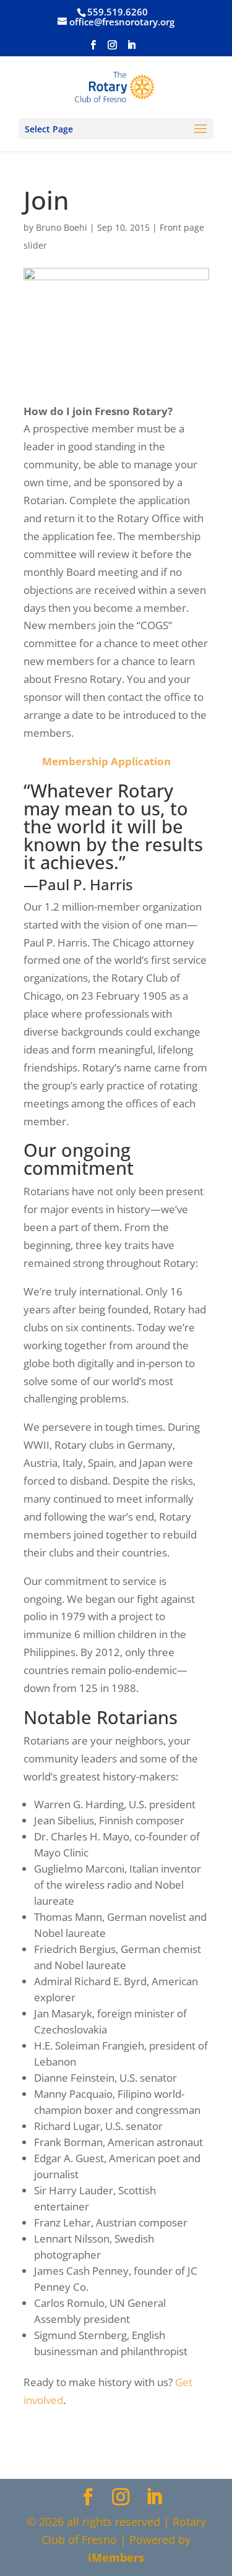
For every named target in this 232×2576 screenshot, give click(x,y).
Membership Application (106, 761)
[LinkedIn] (131, 49)
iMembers (116, 2557)
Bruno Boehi (62, 227)
